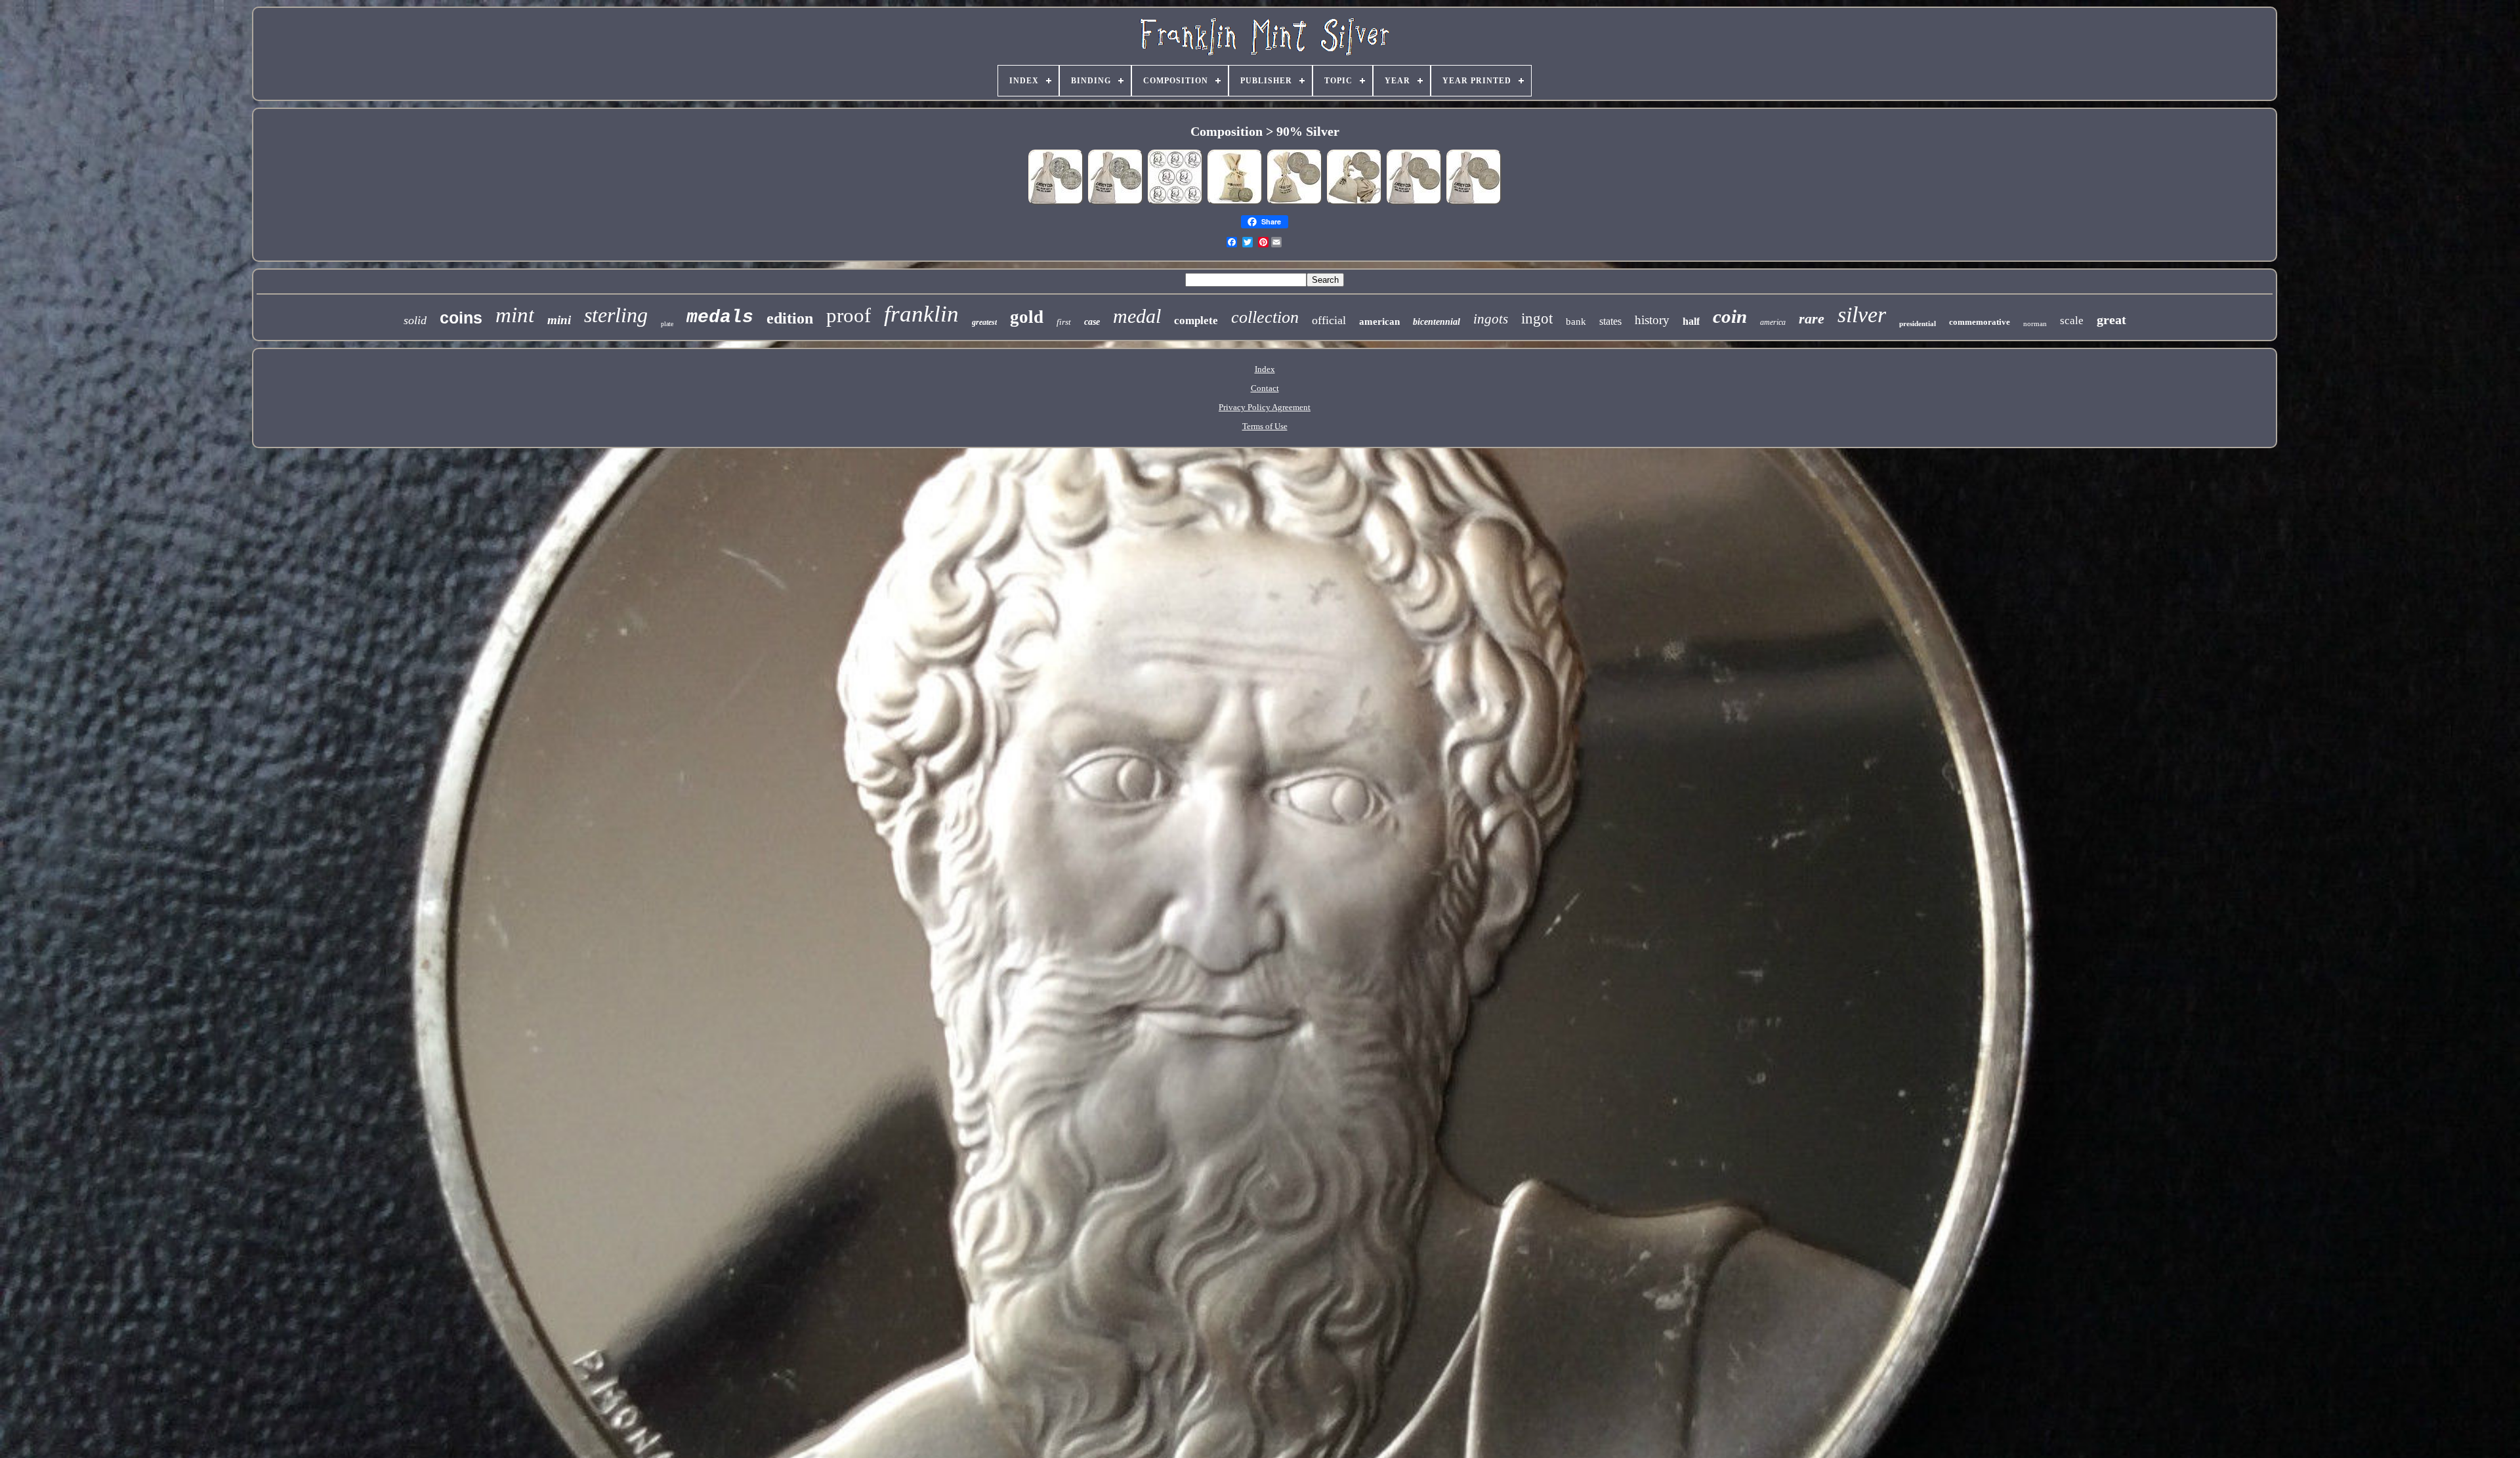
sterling (616, 315)
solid (415, 320)
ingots (1491, 319)
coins (461, 318)
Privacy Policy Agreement (1265, 407)
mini (559, 320)
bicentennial (1437, 322)
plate (667, 324)
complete (1196, 321)
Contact (1265, 388)
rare (1812, 319)
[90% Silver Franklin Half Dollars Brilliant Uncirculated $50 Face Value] (1056, 203)
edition (790, 318)
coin (1730, 316)
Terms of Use (1265, 426)
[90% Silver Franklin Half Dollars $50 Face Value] (1414, 203)
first (1064, 322)
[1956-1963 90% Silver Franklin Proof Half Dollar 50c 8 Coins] (1175, 203)
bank (1576, 322)
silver (1862, 315)
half (1691, 321)
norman (2035, 323)
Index (1265, 369)
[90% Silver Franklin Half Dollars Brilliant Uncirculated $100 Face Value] (1116, 203)
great (2111, 320)
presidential (1918, 323)
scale (2072, 321)
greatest (984, 322)
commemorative (1980, 322)
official (1329, 320)
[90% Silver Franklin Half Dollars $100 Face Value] (1474, 203)
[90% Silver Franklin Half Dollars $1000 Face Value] (1354, 203)
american (1379, 322)
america (1773, 322)
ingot (1537, 319)
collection (1265, 317)
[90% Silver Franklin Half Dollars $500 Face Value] (1295, 203)
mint (515, 315)
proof (849, 315)
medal (1137, 316)
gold (1027, 317)
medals (720, 317)
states (1610, 321)
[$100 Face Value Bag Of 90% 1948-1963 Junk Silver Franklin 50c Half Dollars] (1235, 203)
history (1652, 320)
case (1092, 322)
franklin (921, 314)
